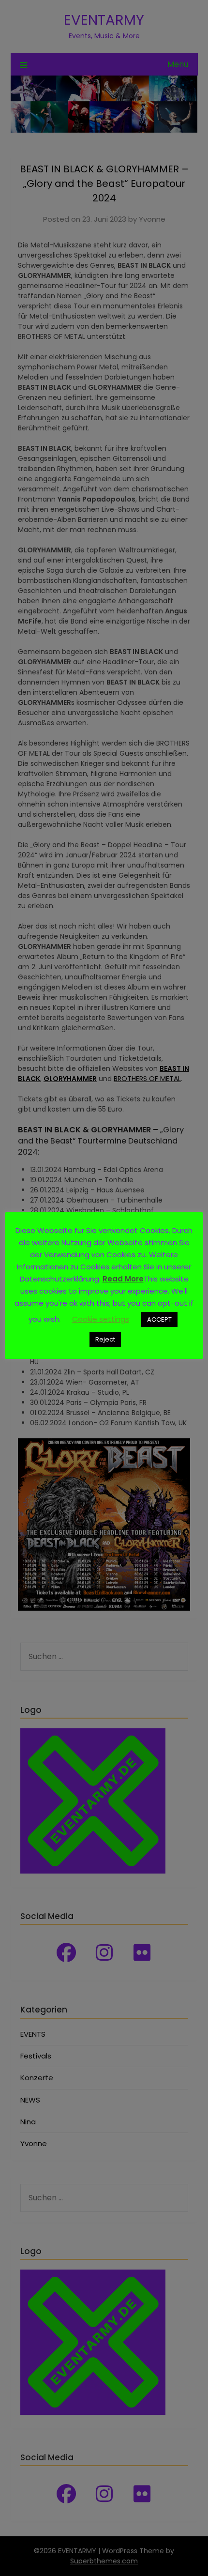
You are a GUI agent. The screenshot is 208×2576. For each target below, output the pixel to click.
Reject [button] (105, 1339)
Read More (123, 1279)
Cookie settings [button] (101, 1319)
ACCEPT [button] (159, 1319)
